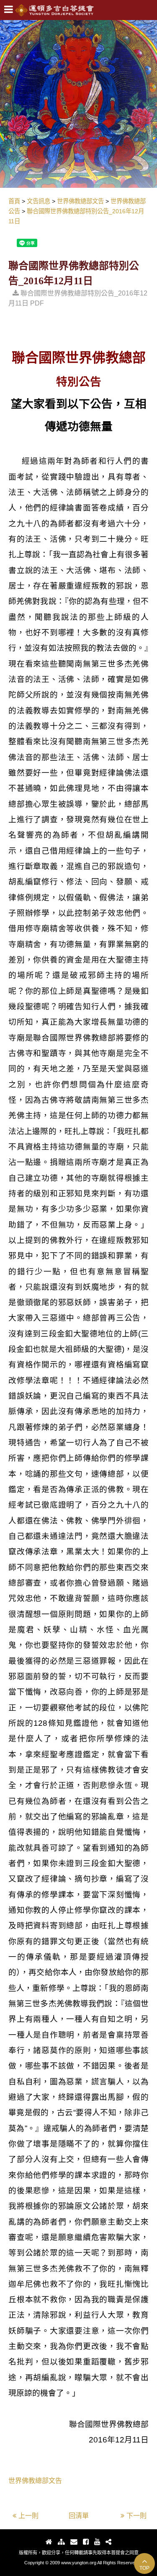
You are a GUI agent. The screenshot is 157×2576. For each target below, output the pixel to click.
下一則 (136, 2516)
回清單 (79, 2516)
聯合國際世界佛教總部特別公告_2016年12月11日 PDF (78, 298)
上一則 (28, 2516)
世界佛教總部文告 (35, 2481)
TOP (144, 2568)
